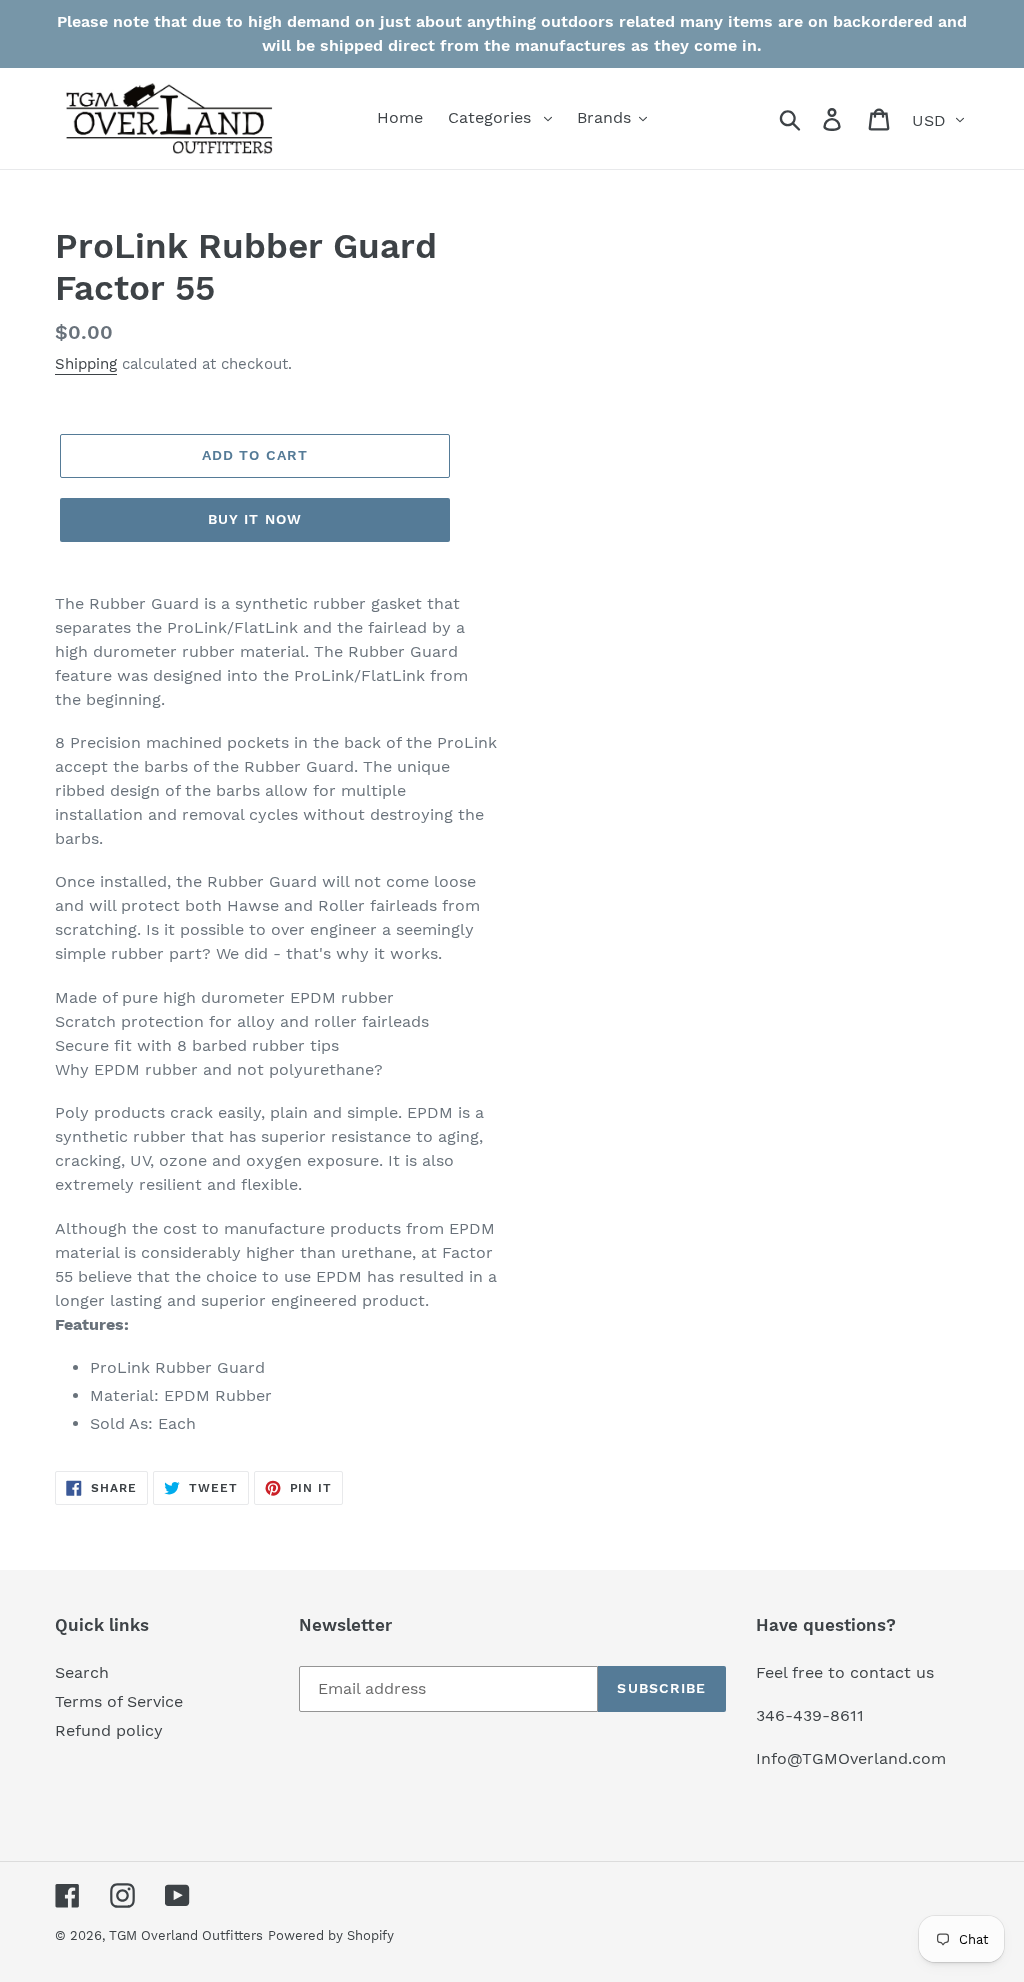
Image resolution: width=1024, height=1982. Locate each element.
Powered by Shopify (331, 1935)
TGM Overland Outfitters (186, 1935)
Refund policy (109, 1730)
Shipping (86, 364)
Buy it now (255, 519)
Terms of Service (119, 1701)
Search (82, 1672)
